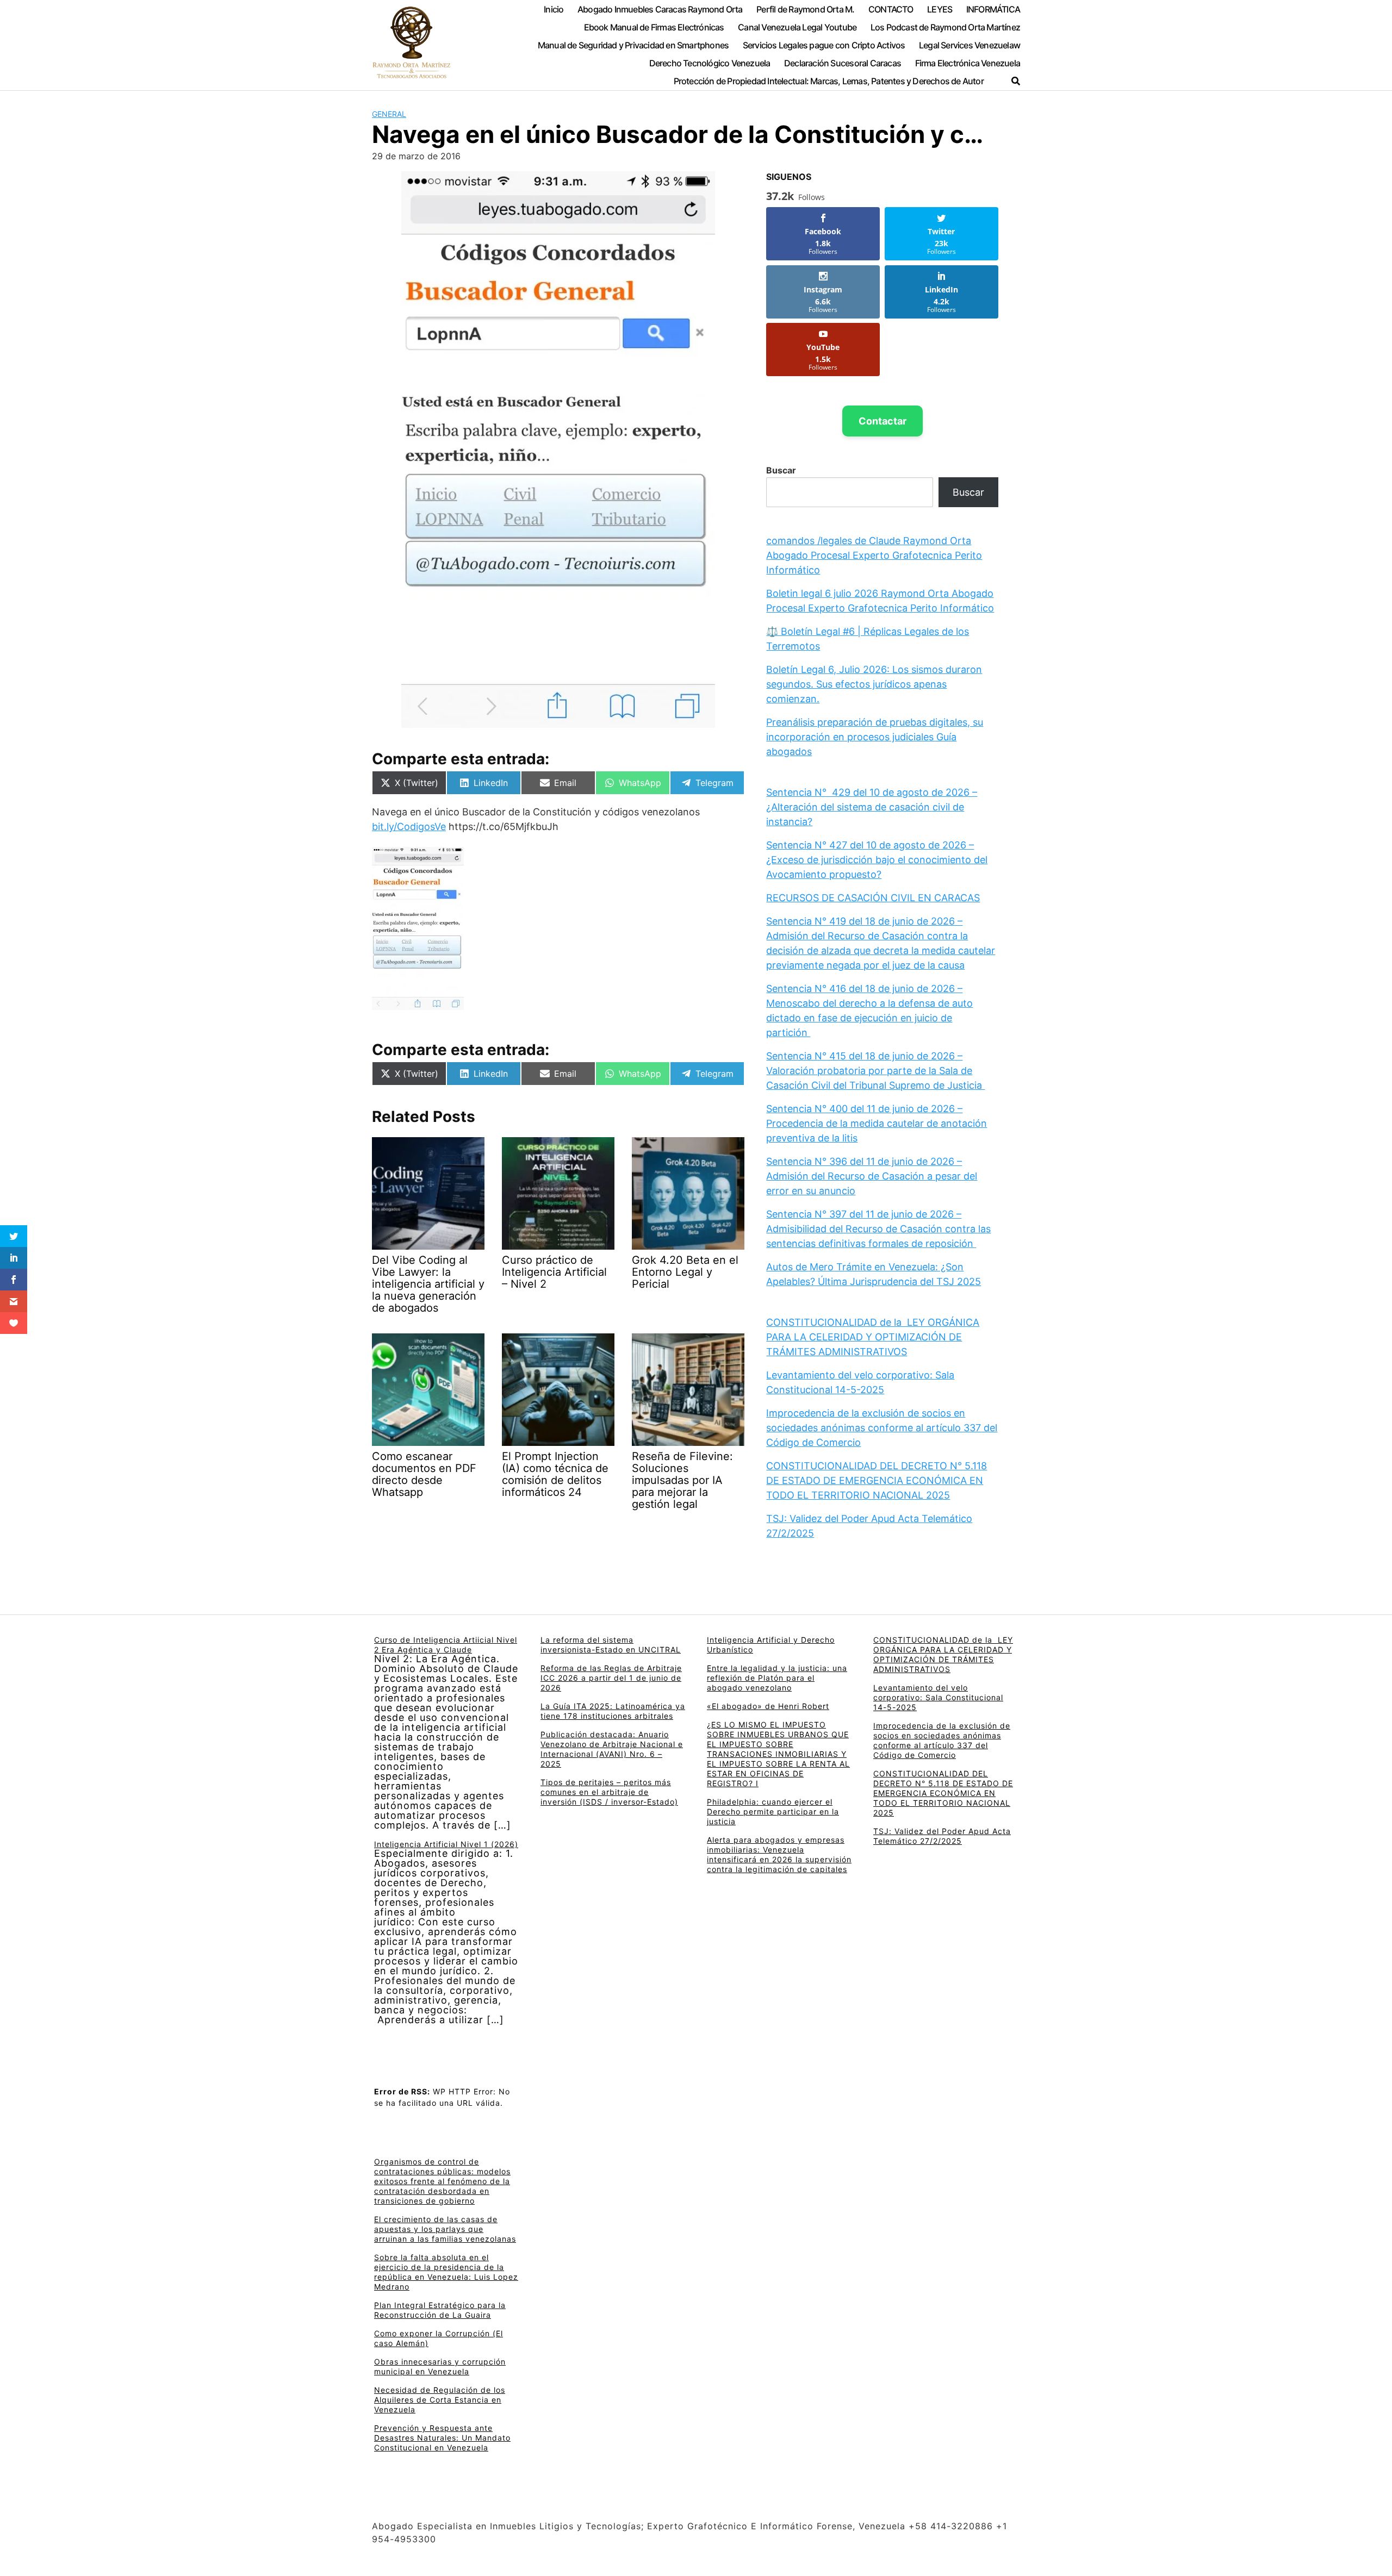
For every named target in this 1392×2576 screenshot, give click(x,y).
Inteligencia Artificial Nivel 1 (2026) (446, 1844)
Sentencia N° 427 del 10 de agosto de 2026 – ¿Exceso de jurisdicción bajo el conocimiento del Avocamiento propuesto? (877, 860)
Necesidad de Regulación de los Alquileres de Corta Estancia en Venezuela (440, 2400)
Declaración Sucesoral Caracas (843, 63)
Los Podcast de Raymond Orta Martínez (945, 27)
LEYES (940, 9)
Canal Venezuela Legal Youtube (797, 27)
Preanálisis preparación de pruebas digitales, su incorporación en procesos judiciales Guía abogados (875, 737)
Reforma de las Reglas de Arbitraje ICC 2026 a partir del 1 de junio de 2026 (611, 1678)
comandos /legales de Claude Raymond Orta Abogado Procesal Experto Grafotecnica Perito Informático (874, 555)
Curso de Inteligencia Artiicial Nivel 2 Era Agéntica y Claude (446, 1645)
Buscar (781, 470)
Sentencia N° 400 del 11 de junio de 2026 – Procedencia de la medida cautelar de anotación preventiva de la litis (877, 1123)
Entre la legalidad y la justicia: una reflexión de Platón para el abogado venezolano (777, 1678)
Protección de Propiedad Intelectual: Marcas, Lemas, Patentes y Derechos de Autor (829, 81)
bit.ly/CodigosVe (409, 827)
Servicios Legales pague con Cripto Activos (824, 45)
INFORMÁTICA (993, 9)
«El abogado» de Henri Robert (768, 1706)
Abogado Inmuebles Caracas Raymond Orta (660, 9)
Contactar (883, 421)
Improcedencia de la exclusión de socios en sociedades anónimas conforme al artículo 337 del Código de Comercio (882, 1428)
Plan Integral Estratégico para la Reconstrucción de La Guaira (440, 2310)
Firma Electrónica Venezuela (968, 63)
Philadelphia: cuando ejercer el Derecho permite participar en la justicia (773, 1811)
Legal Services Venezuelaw (970, 45)
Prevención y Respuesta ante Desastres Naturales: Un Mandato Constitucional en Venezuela (442, 2438)
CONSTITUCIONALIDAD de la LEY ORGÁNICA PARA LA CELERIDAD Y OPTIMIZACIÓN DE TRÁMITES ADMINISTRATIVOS (873, 1337)
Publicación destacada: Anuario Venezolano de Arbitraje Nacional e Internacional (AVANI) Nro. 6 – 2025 (612, 1749)
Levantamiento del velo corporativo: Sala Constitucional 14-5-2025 (938, 1697)
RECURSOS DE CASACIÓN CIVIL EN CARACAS (873, 898)
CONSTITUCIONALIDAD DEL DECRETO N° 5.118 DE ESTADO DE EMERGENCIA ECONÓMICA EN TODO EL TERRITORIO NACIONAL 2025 (877, 1480)
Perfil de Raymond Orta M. (805, 9)
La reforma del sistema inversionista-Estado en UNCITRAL (611, 1645)
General (389, 114)
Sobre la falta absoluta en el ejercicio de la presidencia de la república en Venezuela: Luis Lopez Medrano (446, 2272)
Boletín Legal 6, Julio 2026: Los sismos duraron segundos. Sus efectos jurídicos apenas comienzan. (874, 684)
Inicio (554, 9)
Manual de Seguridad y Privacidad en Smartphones (633, 45)
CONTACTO (891, 9)
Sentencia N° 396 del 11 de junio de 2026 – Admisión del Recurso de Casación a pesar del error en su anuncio (872, 1176)
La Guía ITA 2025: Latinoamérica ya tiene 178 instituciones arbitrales (613, 1711)
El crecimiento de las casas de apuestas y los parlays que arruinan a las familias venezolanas (445, 2229)
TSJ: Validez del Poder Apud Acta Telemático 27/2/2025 (942, 1836)
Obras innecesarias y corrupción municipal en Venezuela (440, 2366)
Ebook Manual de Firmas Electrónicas (654, 27)
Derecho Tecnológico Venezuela (710, 63)
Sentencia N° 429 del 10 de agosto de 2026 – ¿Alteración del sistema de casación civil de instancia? (872, 807)
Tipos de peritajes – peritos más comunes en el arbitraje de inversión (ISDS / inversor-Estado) (609, 1792)
